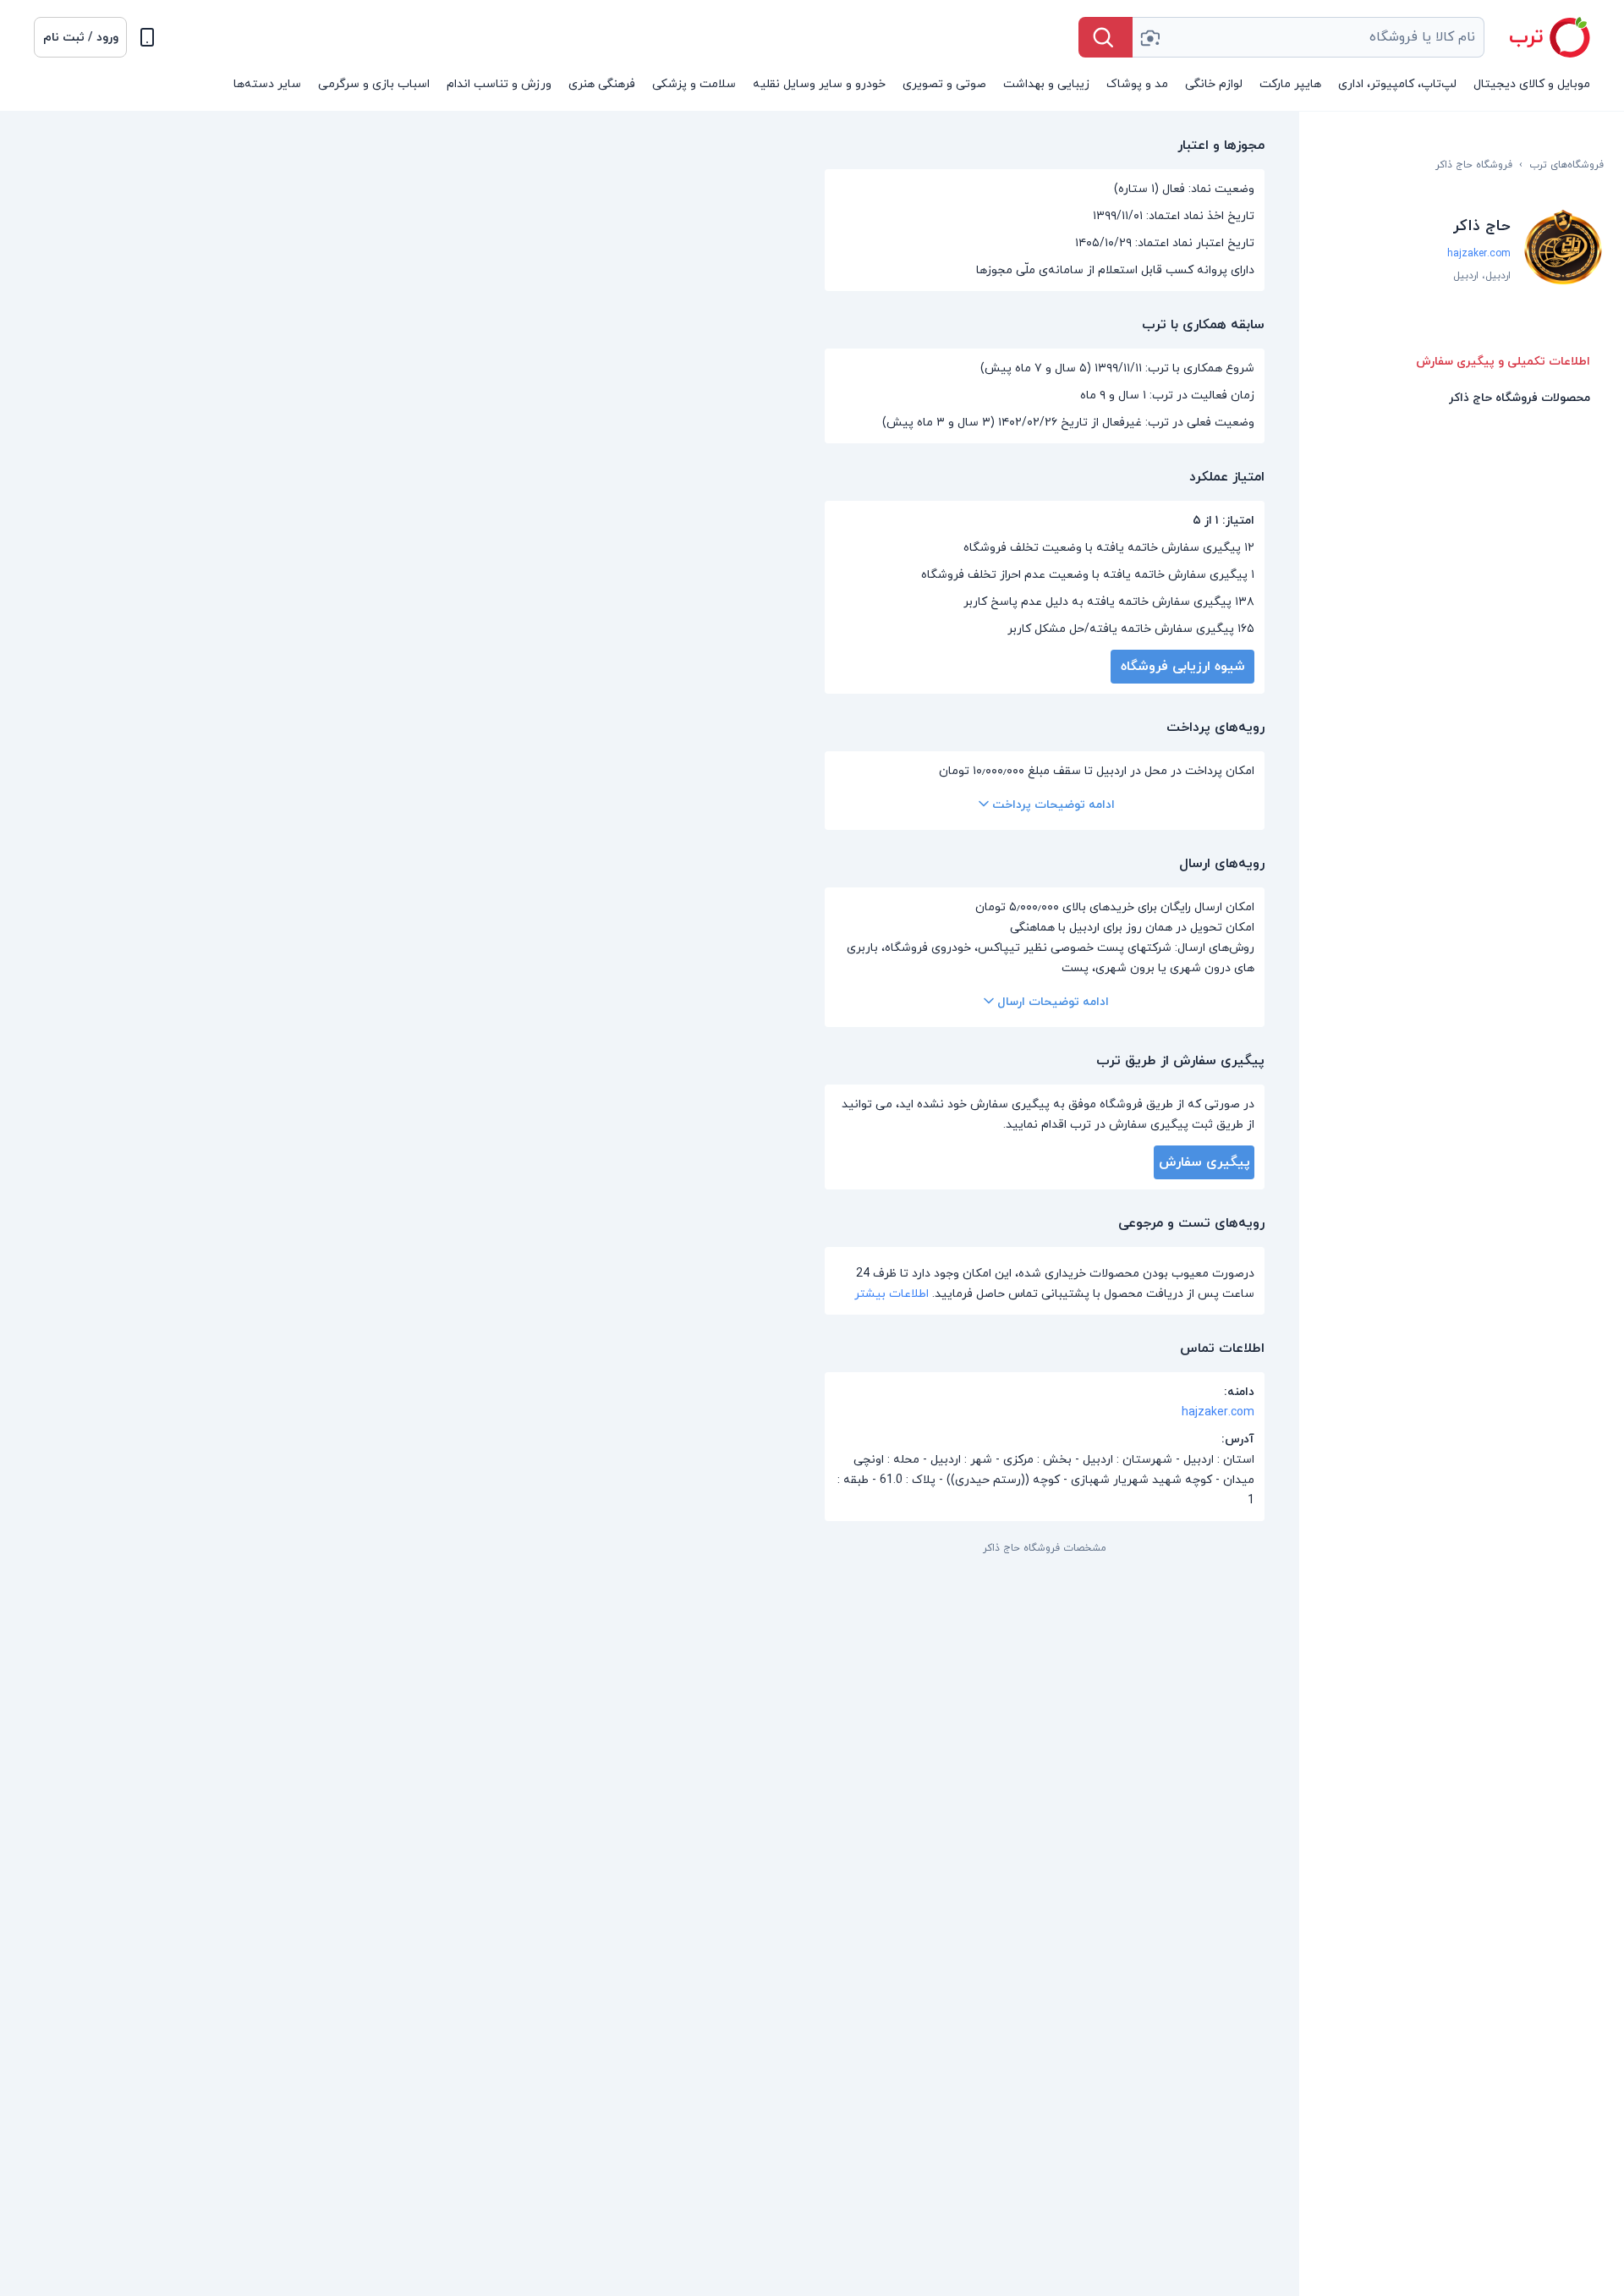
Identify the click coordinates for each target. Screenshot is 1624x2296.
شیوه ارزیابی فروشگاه (1183, 667)
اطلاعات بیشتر (892, 1294)
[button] (80, 37)
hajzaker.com (1479, 254)
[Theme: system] (147, 37)
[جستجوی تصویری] (1149, 37)
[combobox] (1309, 37)
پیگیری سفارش (1204, 1162)
